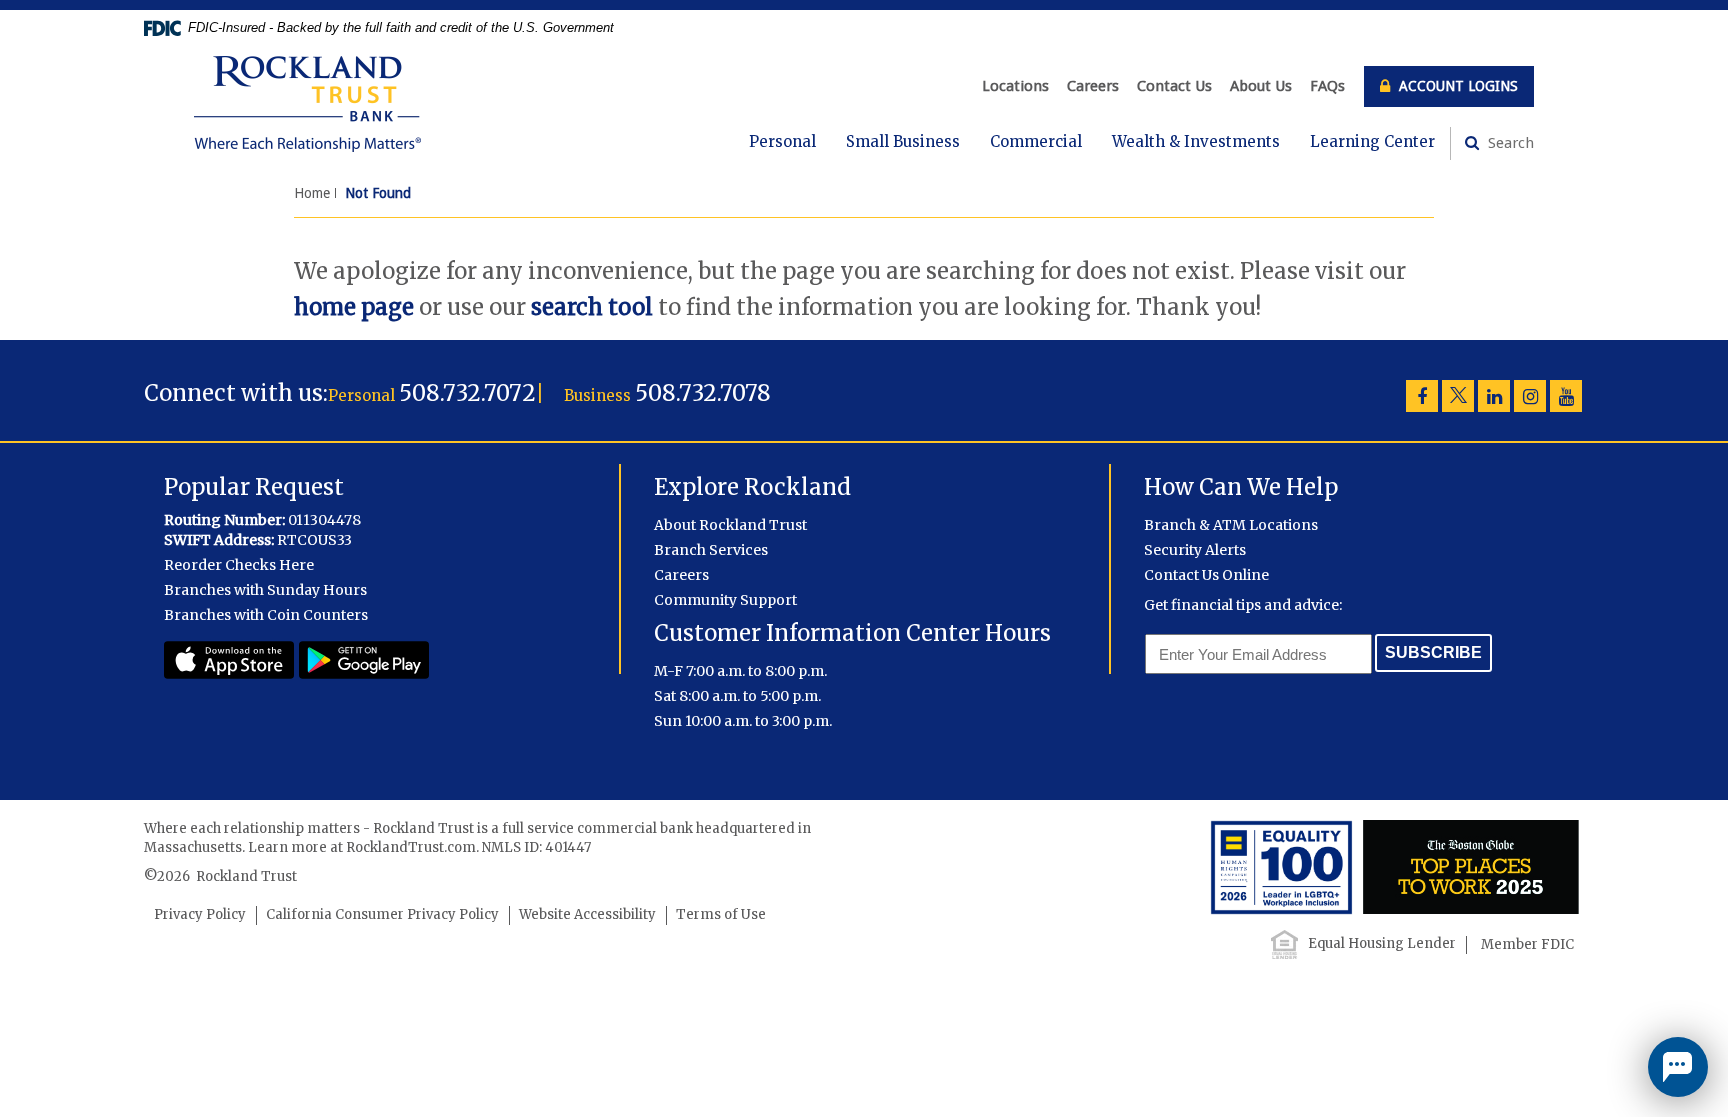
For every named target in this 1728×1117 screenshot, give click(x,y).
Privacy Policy (200, 914)
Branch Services (711, 550)
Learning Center (1372, 141)
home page (354, 307)
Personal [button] (782, 141)
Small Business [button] (903, 141)
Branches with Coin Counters (266, 615)
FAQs (1327, 86)
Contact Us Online (1206, 575)
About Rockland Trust (730, 525)
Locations (1015, 86)
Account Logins (1456, 86)
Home (312, 193)
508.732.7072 (467, 393)
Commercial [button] (1036, 141)
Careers (1093, 86)
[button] (1678, 1067)
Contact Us (1174, 86)
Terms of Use (721, 914)
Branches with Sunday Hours (265, 590)
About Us (1261, 86)
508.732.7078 (703, 393)
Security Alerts (1195, 550)
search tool (592, 307)
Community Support (725, 600)
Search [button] (1509, 143)
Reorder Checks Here (239, 565)
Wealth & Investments (1196, 141)
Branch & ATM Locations (1231, 525)
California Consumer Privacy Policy (382, 914)
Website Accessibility (587, 914)
